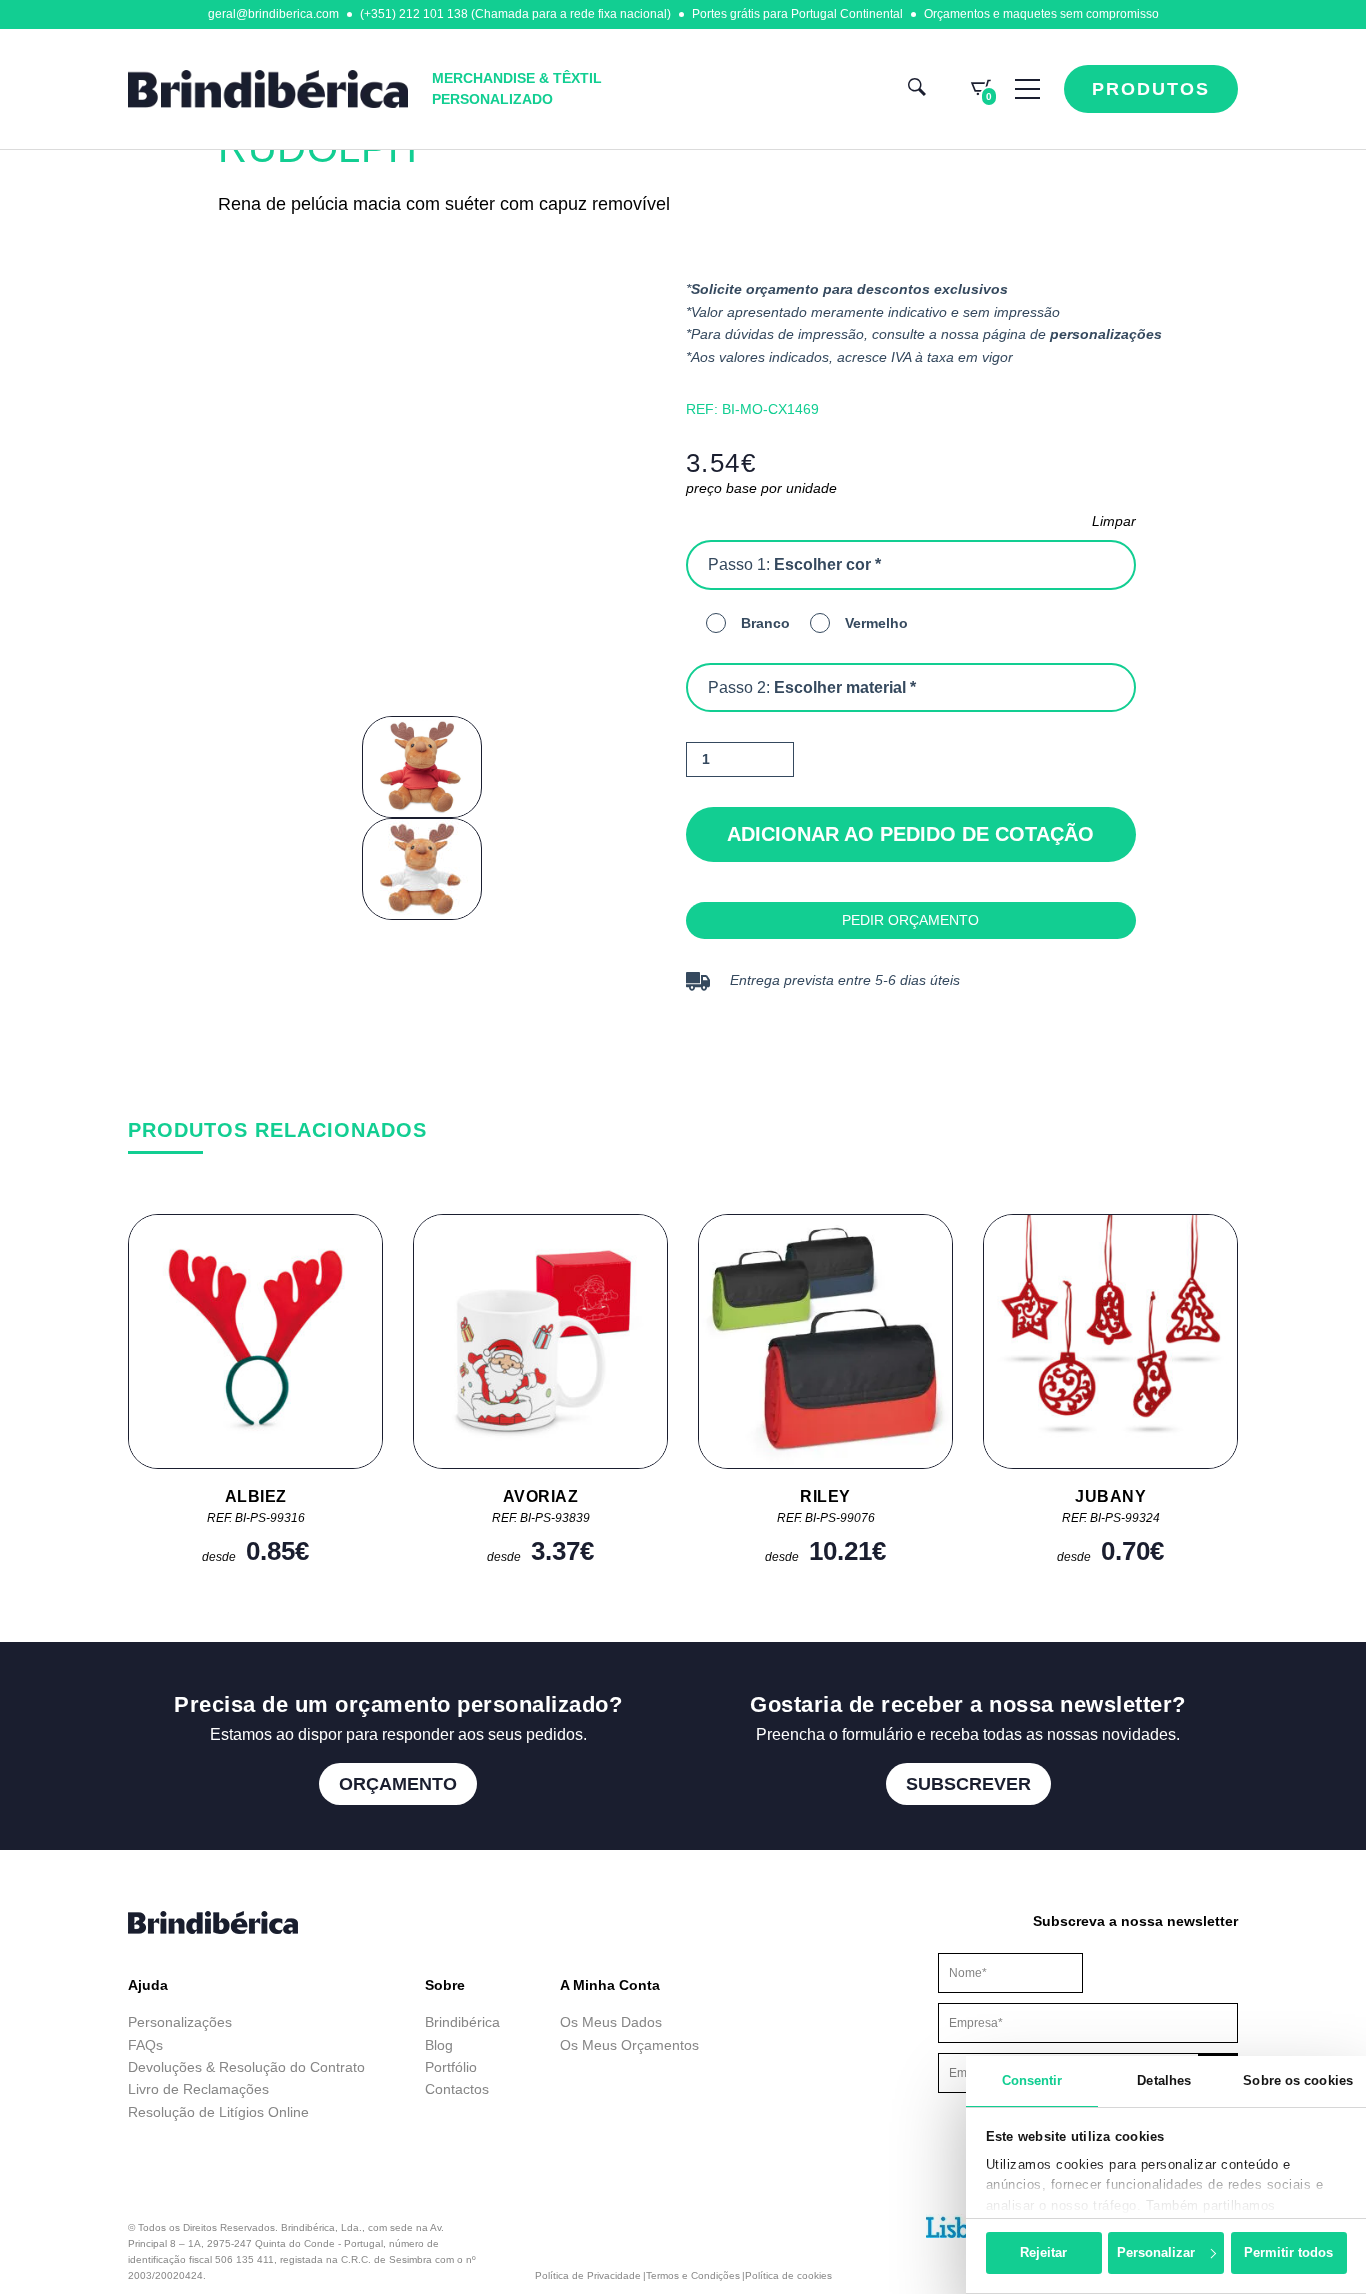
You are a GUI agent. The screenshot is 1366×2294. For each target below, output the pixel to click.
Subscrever (968, 1784)
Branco (765, 623)
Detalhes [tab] (1164, 2080)
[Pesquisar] (917, 89)
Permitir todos (1288, 2252)
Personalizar (1156, 2252)
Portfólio (451, 2067)
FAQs (145, 2045)
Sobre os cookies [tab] (1298, 2080)
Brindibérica (462, 2022)
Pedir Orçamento (910, 920)
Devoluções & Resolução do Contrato (246, 2067)
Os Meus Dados (611, 2022)
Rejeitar (1043, 2252)
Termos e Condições (693, 2275)
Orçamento (398, 1784)
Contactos (457, 2089)
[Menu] (1027, 89)
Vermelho (876, 623)
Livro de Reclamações (198, 2089)
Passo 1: (794, 564)
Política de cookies (788, 2275)
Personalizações (180, 2022)
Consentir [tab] (1032, 2080)
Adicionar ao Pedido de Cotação (910, 834)
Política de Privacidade (588, 2275)
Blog (439, 2045)
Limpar (1114, 521)
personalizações (1106, 334)
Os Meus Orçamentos (629, 2045)
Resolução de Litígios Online (218, 2112)
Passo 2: (812, 687)
